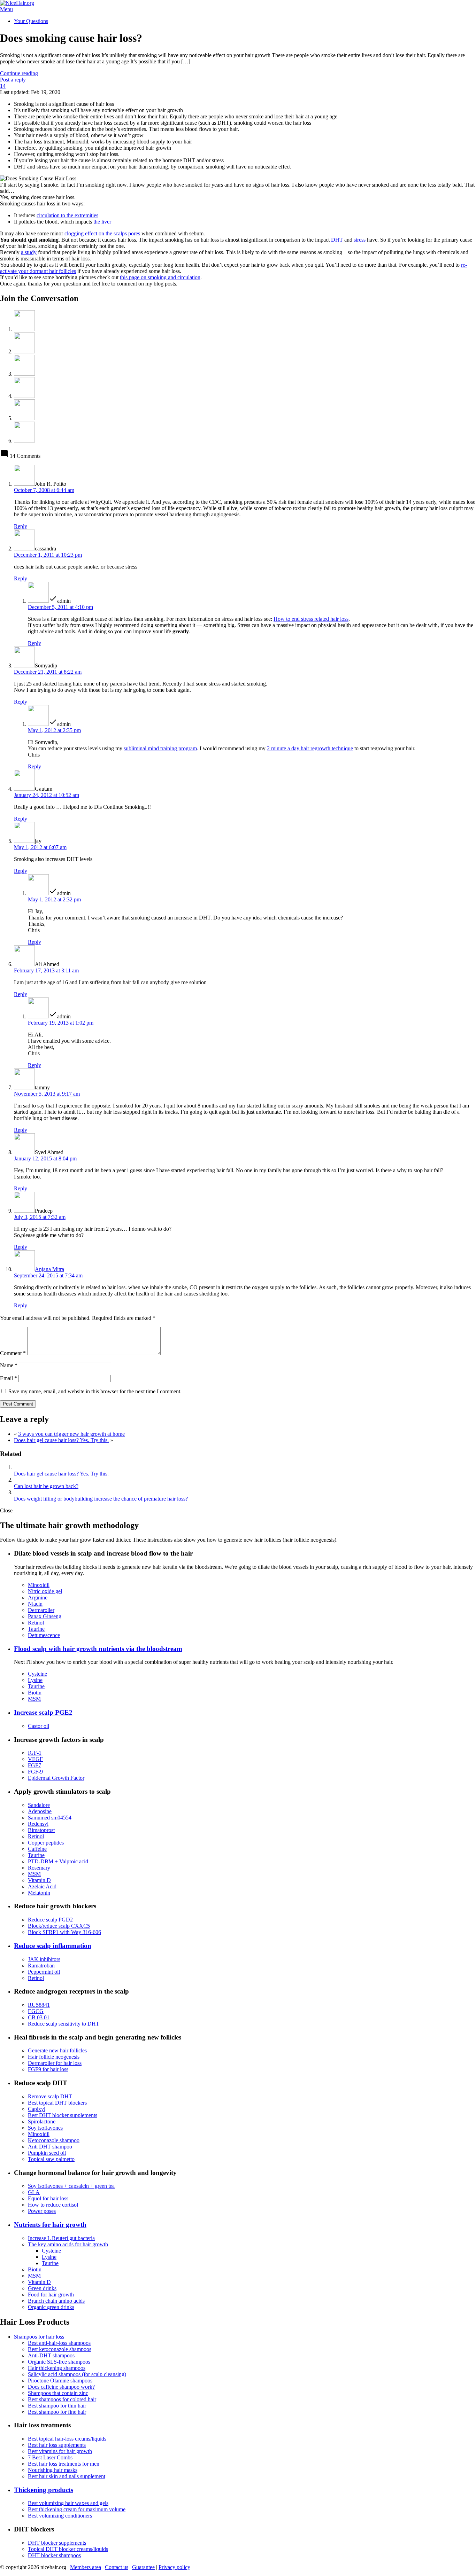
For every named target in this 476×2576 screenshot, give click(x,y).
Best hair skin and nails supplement (67, 2476)
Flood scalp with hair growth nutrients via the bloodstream (98, 1649)
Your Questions (31, 21)
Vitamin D (39, 1880)
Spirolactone (42, 2121)
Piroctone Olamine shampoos (60, 2381)
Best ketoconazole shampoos (60, 2349)
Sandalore (39, 1805)
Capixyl (37, 2109)
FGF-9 (35, 1772)
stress (360, 240)
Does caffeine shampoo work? (61, 2387)
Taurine (36, 1629)
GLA (34, 2192)
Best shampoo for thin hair (57, 2406)
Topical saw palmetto (51, 2159)
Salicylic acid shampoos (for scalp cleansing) (77, 2374)
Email (9, 1378)
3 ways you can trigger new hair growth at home (71, 1434)
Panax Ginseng (45, 1616)
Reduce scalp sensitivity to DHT (64, 2024)
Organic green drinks (51, 2307)
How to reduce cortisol (53, 2205)
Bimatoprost (41, 1830)
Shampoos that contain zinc (58, 2393)
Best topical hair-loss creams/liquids (67, 2439)
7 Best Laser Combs (50, 2457)
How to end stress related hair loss (311, 619)
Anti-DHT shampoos (51, 2355)
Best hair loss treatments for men (64, 2464)
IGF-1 (35, 1753)
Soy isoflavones (45, 2128)
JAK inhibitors (44, 1959)
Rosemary (39, 1868)
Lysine (35, 1680)
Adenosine (40, 1811)
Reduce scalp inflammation (53, 1946)
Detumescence (44, 1635)
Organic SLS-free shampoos (59, 2362)
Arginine (38, 1598)
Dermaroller (41, 1610)
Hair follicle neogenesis (54, 2057)
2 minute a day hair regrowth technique (310, 748)
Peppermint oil (44, 1972)
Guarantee (143, 2567)
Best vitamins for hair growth (60, 2451)
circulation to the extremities (67, 215)
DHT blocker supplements (57, 2543)
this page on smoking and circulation (160, 277)
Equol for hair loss (48, 2198)
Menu (6, 9)
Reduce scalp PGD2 (50, 1920)
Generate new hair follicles (57, 2050)
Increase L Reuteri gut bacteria (61, 2238)
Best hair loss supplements (57, 2445)
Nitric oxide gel (45, 1591)
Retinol (36, 1623)
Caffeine (37, 1849)
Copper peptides (46, 1843)
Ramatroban (41, 1966)
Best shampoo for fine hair (57, 2412)
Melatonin (39, 1893)
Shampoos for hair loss (39, 2337)
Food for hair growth (51, 2295)
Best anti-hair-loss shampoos (59, 2343)
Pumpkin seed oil (47, 2153)
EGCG (36, 2011)
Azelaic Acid (42, 1886)
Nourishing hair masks (53, 2470)
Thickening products (44, 2490)
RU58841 (39, 2005)
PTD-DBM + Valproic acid (58, 1861)
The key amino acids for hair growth (68, 2244)
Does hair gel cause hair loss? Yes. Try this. (61, 1440)
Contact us (117, 2567)
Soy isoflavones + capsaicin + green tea (71, 2186)
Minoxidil (39, 1585)
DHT (337, 240)
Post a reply (13, 80)
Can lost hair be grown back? (46, 1486)
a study (29, 252)
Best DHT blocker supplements (63, 2115)
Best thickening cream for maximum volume (77, 2509)
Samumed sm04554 (50, 1818)
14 (3, 86)
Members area (86, 2567)
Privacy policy (174, 2567)
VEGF (35, 1759)
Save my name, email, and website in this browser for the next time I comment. (95, 1391)
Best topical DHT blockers (57, 2103)
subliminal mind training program (160, 748)
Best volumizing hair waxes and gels (68, 2503)
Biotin (35, 1693)
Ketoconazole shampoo (54, 2140)
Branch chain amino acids (56, 2301)
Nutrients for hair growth (50, 2225)
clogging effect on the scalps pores (102, 233)
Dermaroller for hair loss (55, 2063)
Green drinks (42, 2288)
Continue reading (19, 73)
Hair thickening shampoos (57, 2368)
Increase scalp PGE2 (43, 1712)
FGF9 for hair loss (48, 2069)
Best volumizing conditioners (60, 2516)
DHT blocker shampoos (54, 2555)
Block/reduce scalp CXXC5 (59, 1926)
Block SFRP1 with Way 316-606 (64, 1932)
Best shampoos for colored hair (62, 2399)
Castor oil (39, 1726)
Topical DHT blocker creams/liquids (68, 2549)
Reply (21, 526)
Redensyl (38, 1824)
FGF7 (34, 1765)
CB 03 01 (39, 2017)
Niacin (35, 1604)
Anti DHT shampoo (50, 2147)
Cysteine (37, 1674)
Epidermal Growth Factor (56, 1778)
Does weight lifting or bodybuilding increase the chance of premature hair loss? (101, 1499)
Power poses (42, 2211)
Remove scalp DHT (50, 2096)
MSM (34, 1699)
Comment (13, 1353)
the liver (102, 222)
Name (9, 1365)
